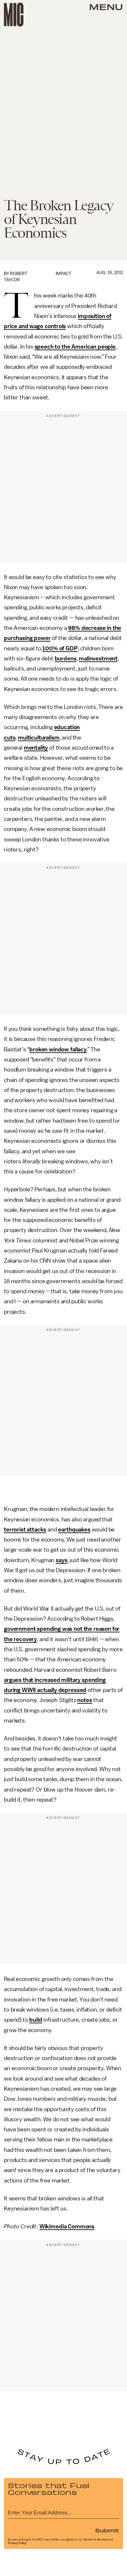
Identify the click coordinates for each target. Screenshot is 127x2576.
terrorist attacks (25, 1530)
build (36, 2020)
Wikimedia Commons (67, 2226)
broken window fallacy (58, 1049)
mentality (36, 748)
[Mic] (14, 15)
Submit (107, 2530)
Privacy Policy (17, 2543)
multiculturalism (39, 738)
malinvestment (98, 658)
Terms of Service (95, 2540)
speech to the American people (75, 347)
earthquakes (74, 1530)
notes (85, 1700)
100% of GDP (60, 648)
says (61, 1560)
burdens (66, 658)
